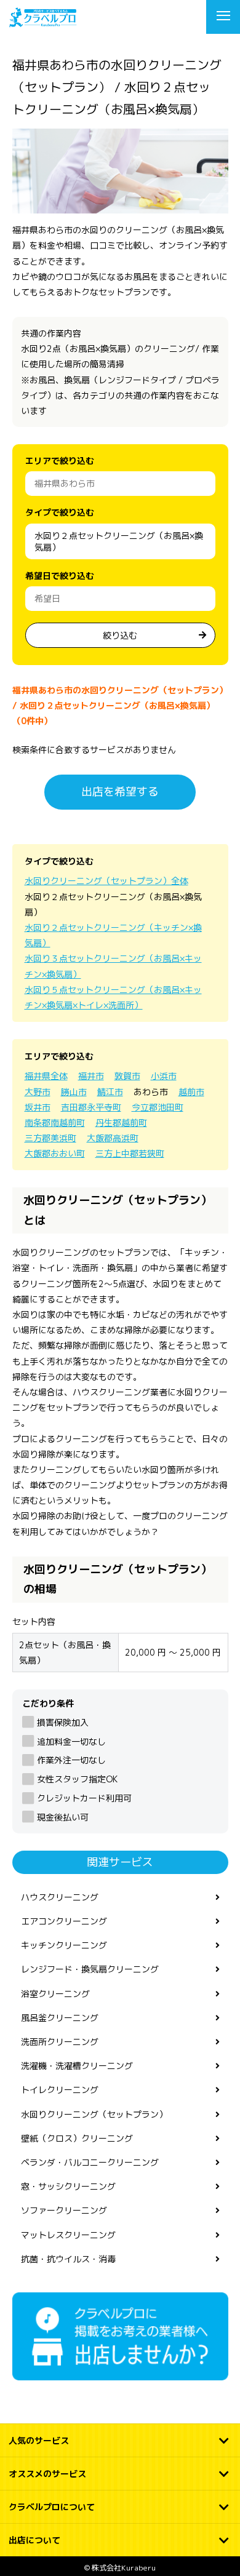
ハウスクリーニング (60, 1897)
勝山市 (74, 1092)
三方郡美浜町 (50, 1138)
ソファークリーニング (64, 2210)
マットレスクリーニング (68, 2235)
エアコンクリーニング (64, 1921)
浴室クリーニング (55, 1994)
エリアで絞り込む (60, 461)
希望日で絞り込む (60, 576)
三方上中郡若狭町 (130, 1153)
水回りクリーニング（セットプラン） (94, 2114)
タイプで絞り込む (60, 512)
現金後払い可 (63, 1817)
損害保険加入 (63, 1722)
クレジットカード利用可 (84, 1798)
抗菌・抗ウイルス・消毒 (68, 2259)
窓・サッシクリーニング (68, 2186)
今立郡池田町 (158, 1107)
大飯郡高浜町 (113, 1138)
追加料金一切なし (71, 1741)
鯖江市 (110, 1092)
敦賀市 (127, 1076)
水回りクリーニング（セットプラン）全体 (106, 881)
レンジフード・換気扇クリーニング (90, 1969)
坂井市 (38, 1107)
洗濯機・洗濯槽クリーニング (77, 2066)
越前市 (191, 1092)
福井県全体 (46, 1076)
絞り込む (120, 635)
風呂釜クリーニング (60, 2018)
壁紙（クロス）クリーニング (77, 2138)
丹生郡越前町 (121, 1123)
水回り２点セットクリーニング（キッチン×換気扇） (113, 935)
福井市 (91, 1076)
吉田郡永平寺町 (91, 1107)
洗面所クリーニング (60, 2042)
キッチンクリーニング (64, 1945)
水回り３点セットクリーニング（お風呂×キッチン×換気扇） (113, 966)
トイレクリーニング (60, 2090)
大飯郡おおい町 (55, 1153)
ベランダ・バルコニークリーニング (90, 2162)
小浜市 (164, 1076)
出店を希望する (120, 792)
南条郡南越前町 (55, 1123)
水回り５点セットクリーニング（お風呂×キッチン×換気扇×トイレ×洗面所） (113, 997)
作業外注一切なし (71, 1760)
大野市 (38, 1092)
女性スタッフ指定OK (77, 1779)
